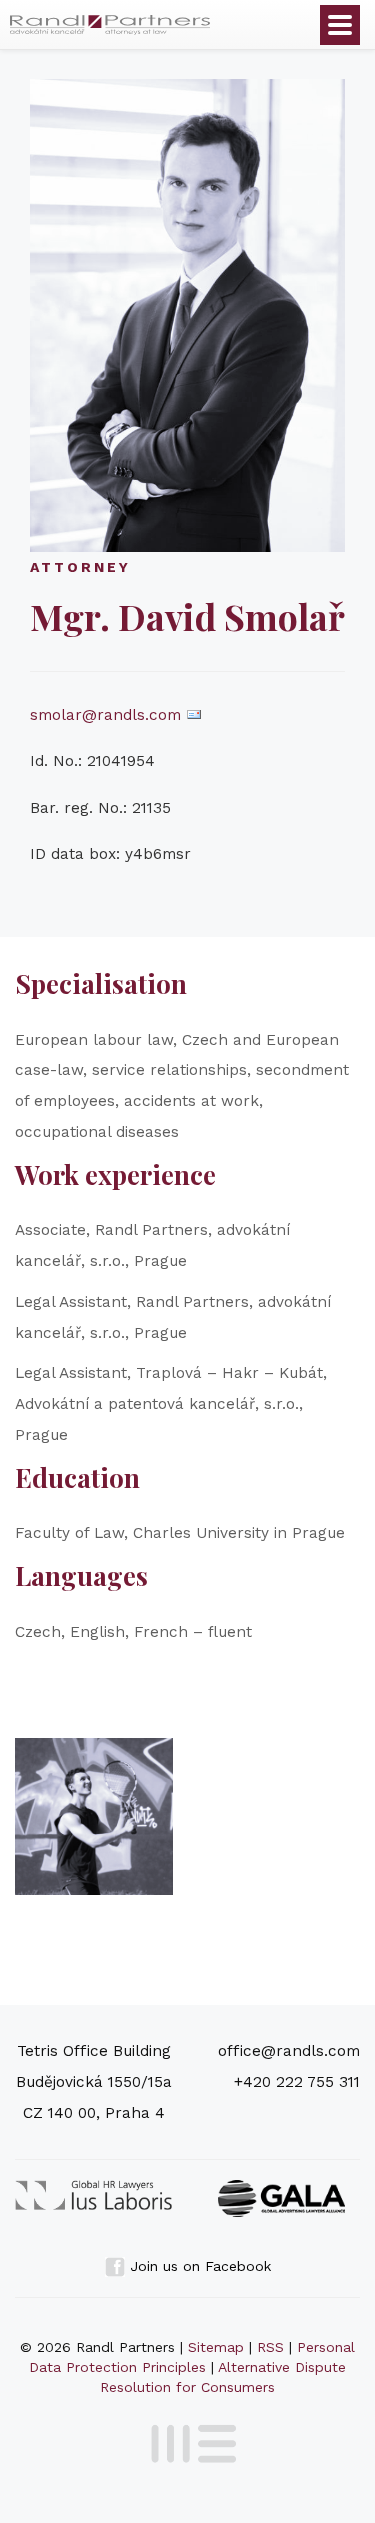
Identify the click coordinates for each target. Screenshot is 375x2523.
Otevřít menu (340, 25)
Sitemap (216, 2347)
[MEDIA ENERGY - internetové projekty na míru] (187, 2440)
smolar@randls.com (105, 715)
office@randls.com (289, 2051)
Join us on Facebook (198, 2266)
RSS (270, 2347)
